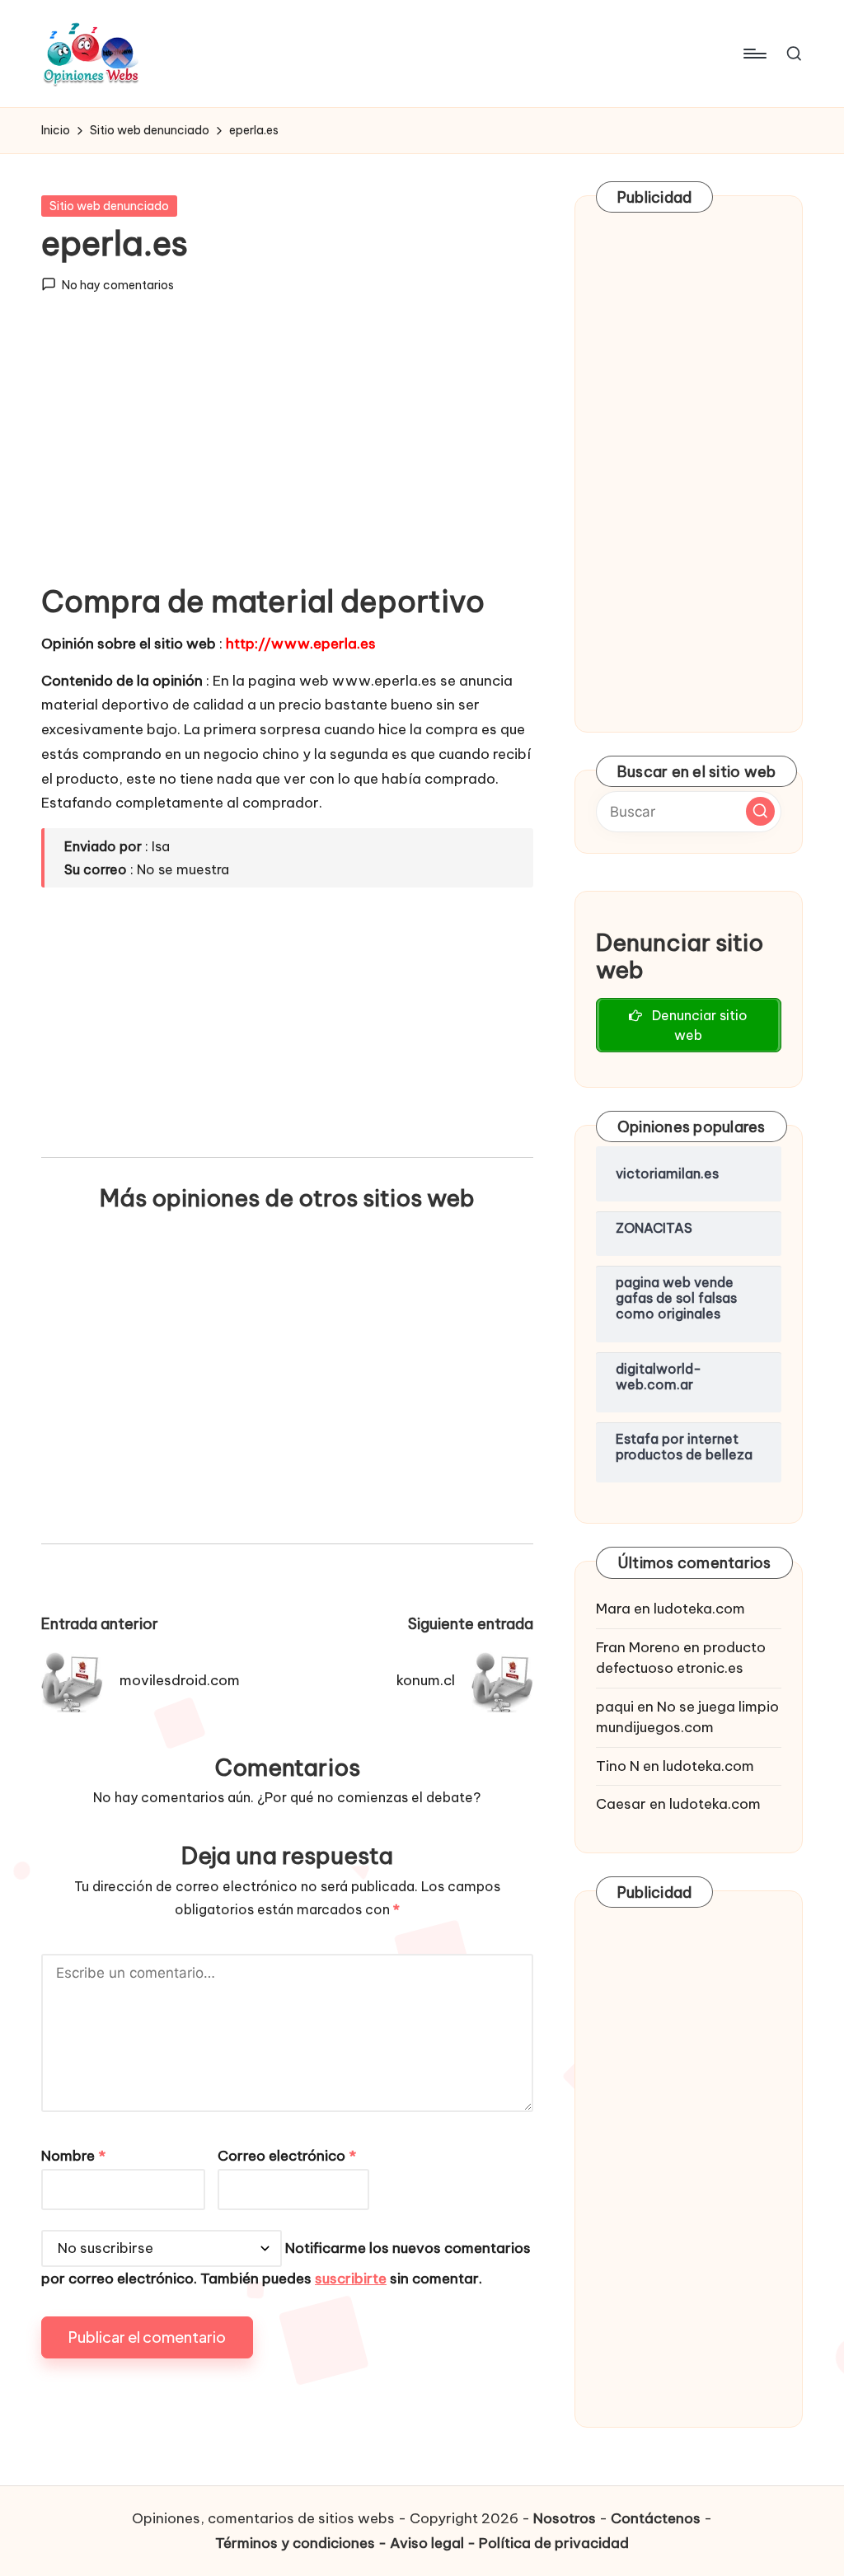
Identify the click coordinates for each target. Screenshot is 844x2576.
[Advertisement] (287, 452)
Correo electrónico (287, 2156)
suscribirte (351, 2279)
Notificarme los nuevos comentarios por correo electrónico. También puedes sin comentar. (286, 2263)
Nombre (73, 2156)
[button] (760, 811)
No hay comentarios (118, 285)
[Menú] (754, 54)
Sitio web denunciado (109, 206)
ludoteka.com (699, 1609)
